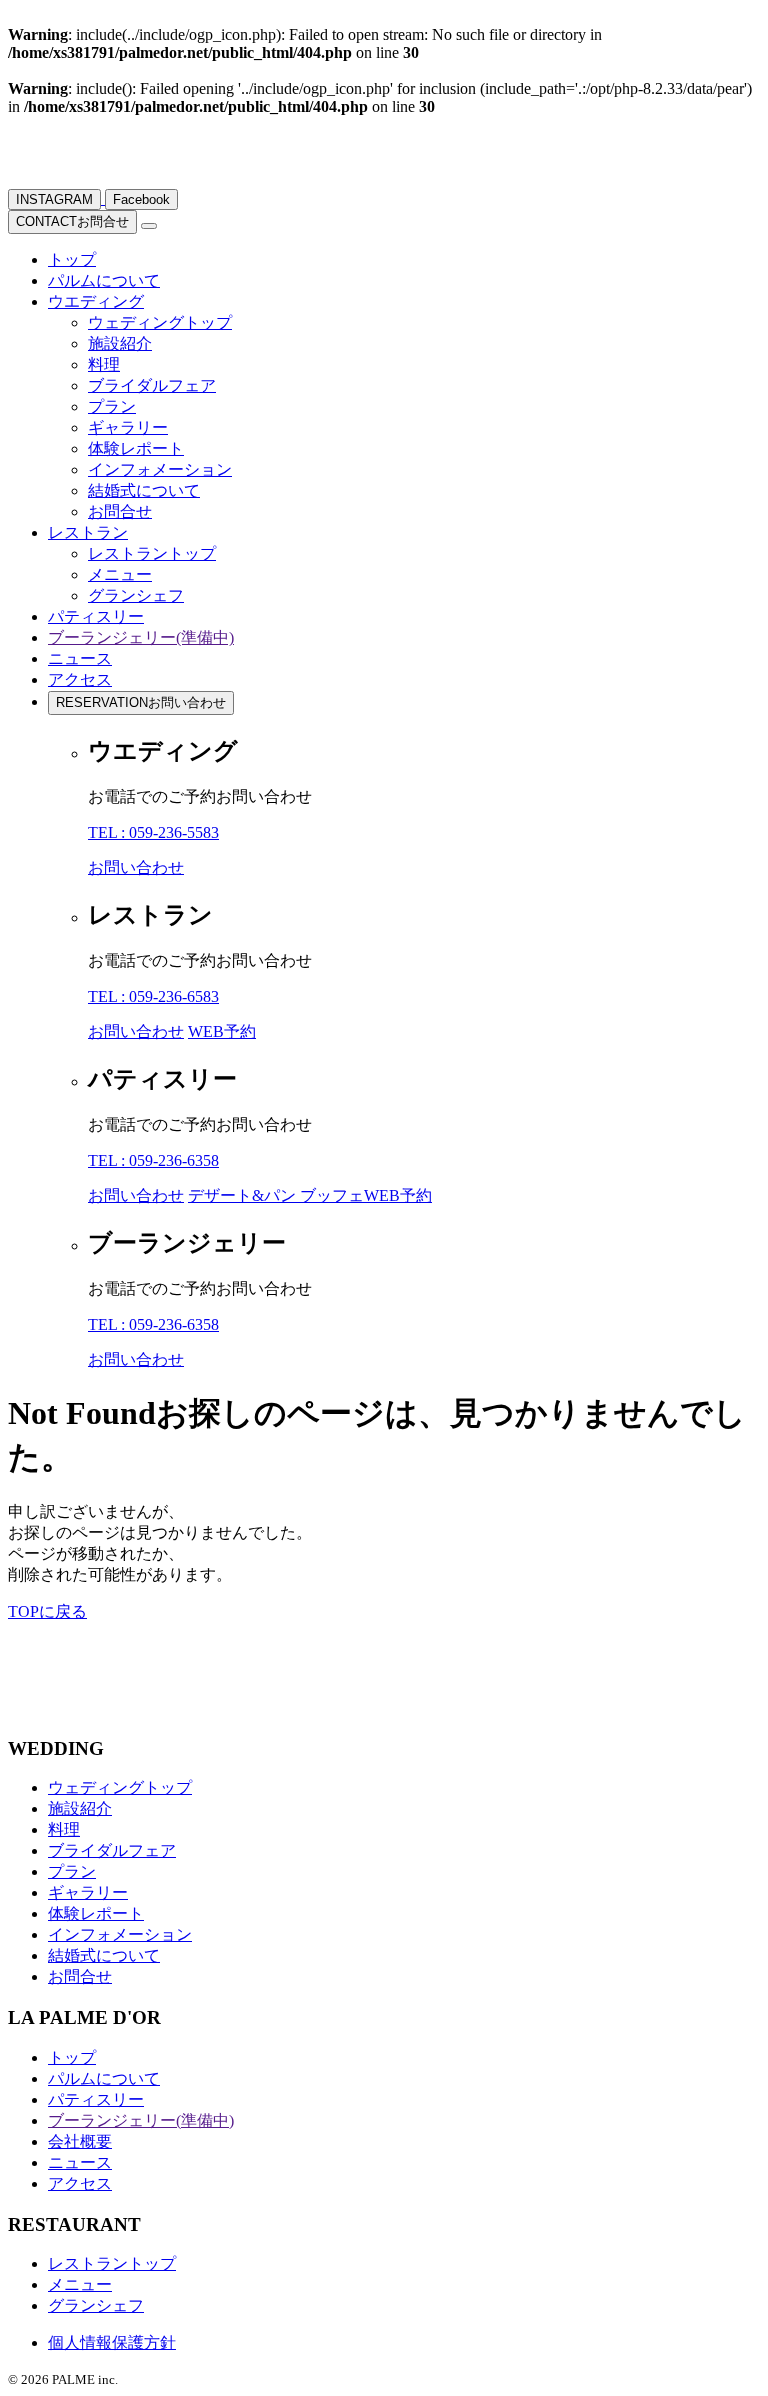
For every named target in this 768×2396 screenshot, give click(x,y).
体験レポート (136, 448)
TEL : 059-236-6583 (153, 996)
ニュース (80, 658)
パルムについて (104, 280)
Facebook (141, 199)
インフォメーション (160, 469)
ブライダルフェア (152, 385)
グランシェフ (136, 595)
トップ (72, 259)
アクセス (80, 679)
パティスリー (96, 616)
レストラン (88, 532)
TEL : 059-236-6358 (153, 1160)
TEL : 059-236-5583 (153, 832)
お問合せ (72, 221)
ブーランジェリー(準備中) (141, 637)
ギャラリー (128, 427)
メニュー (120, 574)
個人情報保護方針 (112, 2342)
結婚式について (144, 490)
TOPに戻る (47, 1611)
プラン (112, 406)
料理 (104, 364)
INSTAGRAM (54, 199)
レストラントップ (152, 553)
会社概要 (80, 2141)
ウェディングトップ (160, 322)
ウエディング (96, 301)
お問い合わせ (141, 702)
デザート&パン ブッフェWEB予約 (310, 1195)
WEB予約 (222, 1031)
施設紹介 (120, 343)
